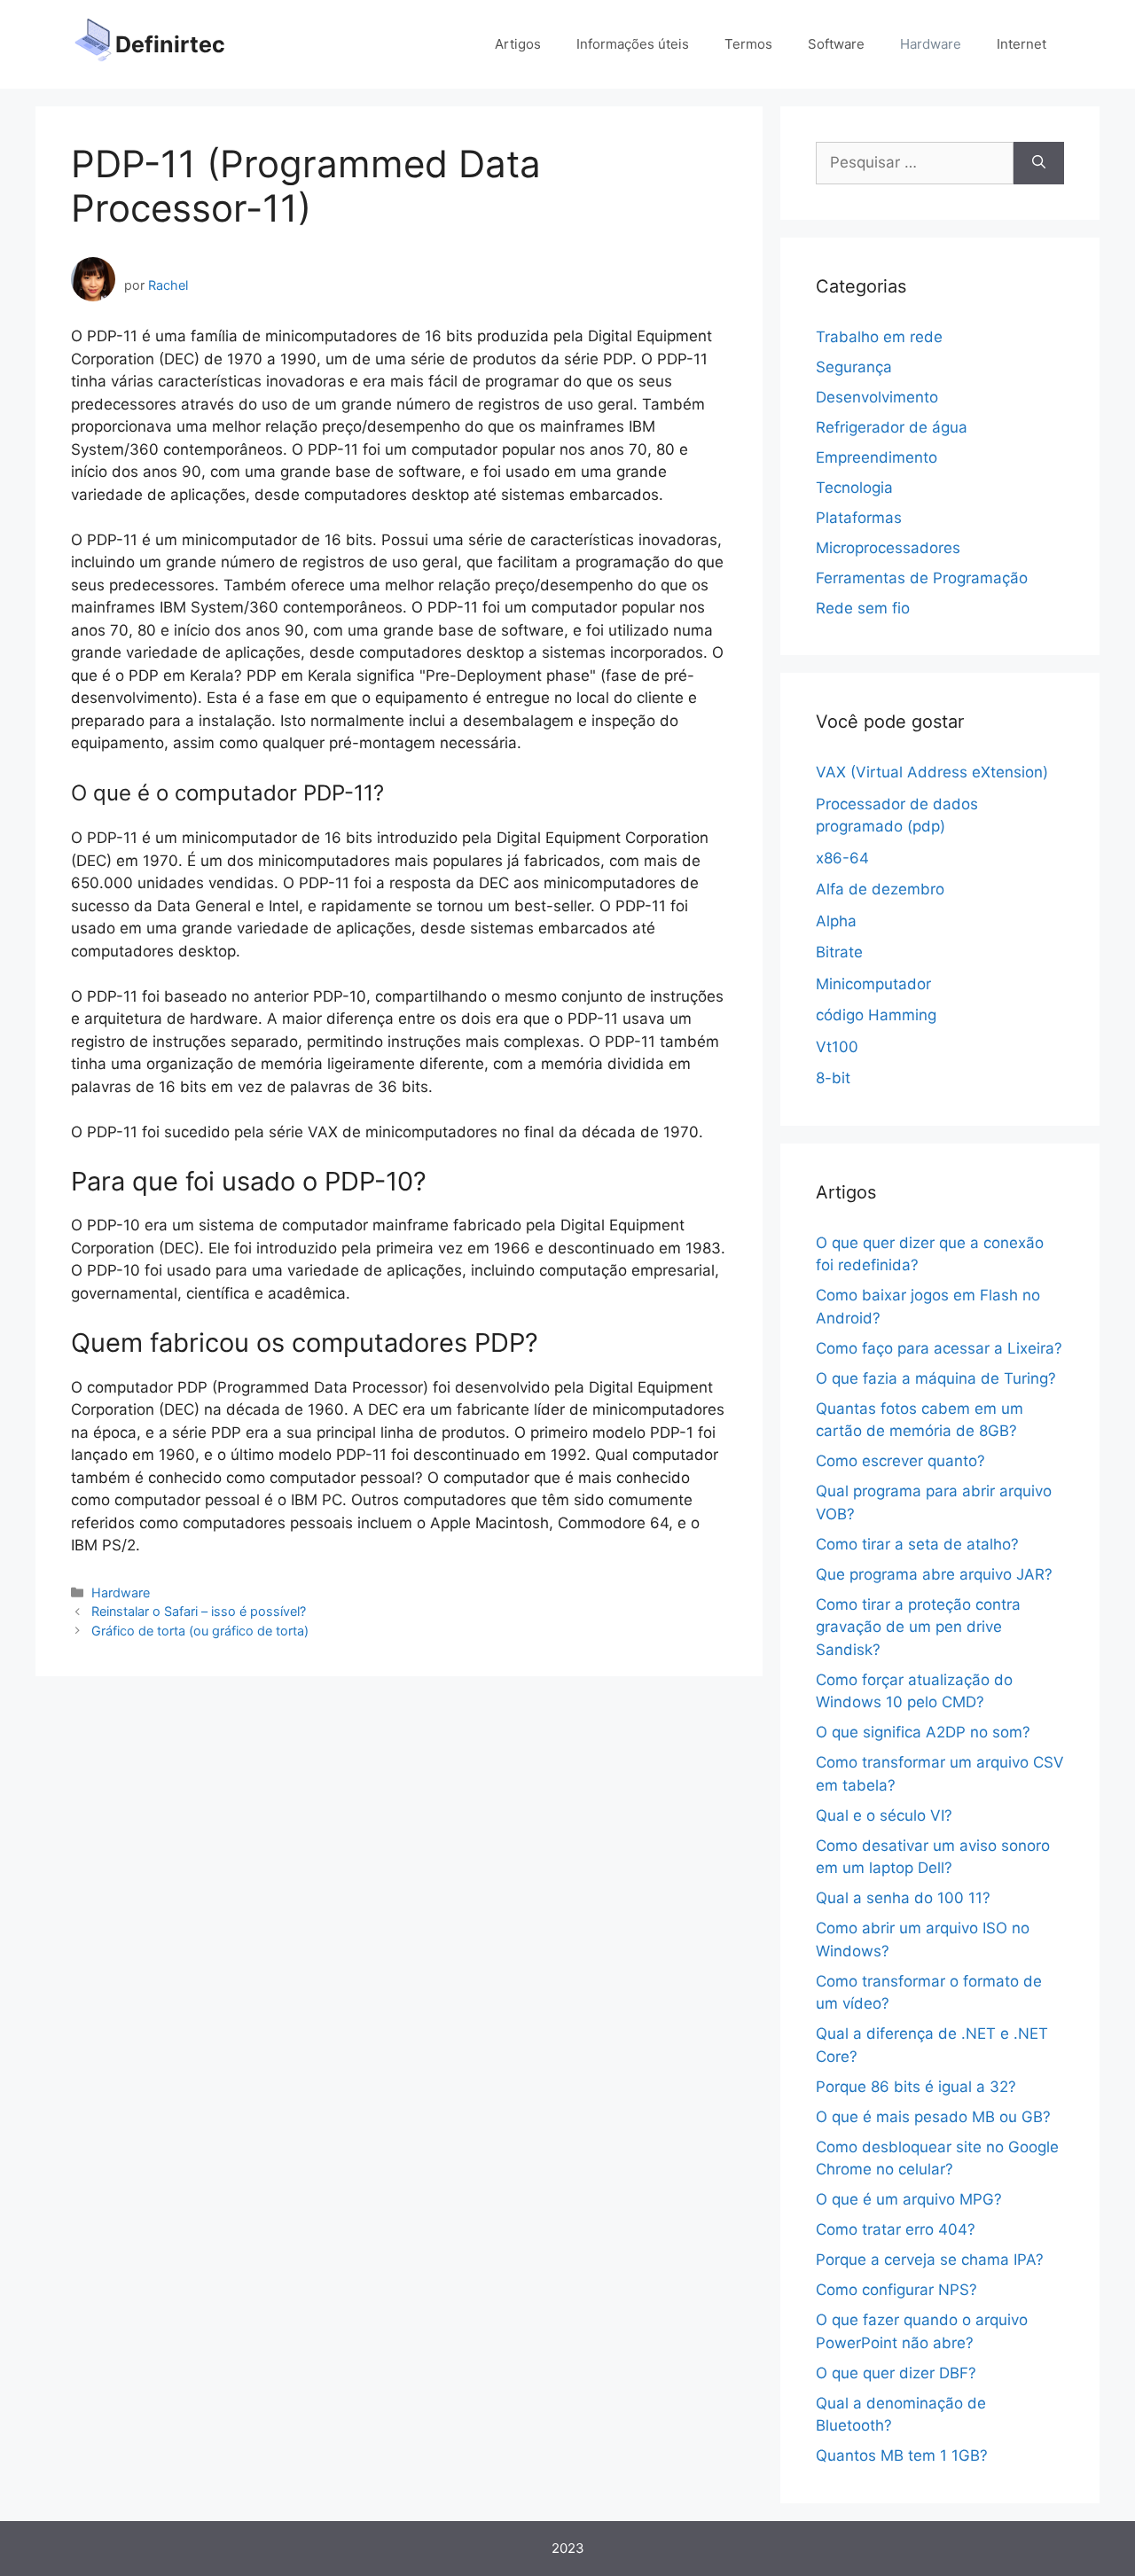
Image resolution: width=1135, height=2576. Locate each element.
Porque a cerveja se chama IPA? (930, 2260)
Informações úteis (633, 44)
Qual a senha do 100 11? (903, 1898)
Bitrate (839, 952)
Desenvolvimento (877, 397)
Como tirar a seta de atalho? (917, 1544)
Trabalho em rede (879, 337)
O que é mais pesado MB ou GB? (933, 2117)
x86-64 (842, 858)
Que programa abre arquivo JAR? (934, 1574)
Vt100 (837, 1047)
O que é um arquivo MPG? (909, 2199)
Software (836, 44)
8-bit (833, 1078)
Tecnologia (854, 488)
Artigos (518, 44)
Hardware (931, 44)
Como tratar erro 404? (896, 2229)
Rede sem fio (863, 608)
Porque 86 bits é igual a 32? (916, 2087)
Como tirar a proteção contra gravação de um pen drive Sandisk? (918, 1627)
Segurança (854, 367)
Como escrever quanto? (900, 1461)
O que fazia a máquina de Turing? (936, 1378)
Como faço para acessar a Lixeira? (939, 1348)
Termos (748, 44)
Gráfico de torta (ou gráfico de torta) (200, 1631)
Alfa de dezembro (880, 889)
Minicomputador (873, 984)
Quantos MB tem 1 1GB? (902, 2455)
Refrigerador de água (892, 427)
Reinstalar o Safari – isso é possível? (199, 1611)
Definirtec (170, 44)
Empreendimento (877, 457)
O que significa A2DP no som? (923, 1732)
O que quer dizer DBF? (896, 2373)
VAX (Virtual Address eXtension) (932, 772)
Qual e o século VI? (884, 1815)
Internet (1021, 44)
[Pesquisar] (1039, 163)
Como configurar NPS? (896, 2290)
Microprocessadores (888, 548)
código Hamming (876, 1015)
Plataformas (859, 518)
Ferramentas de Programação (922, 578)
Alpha (836, 921)
